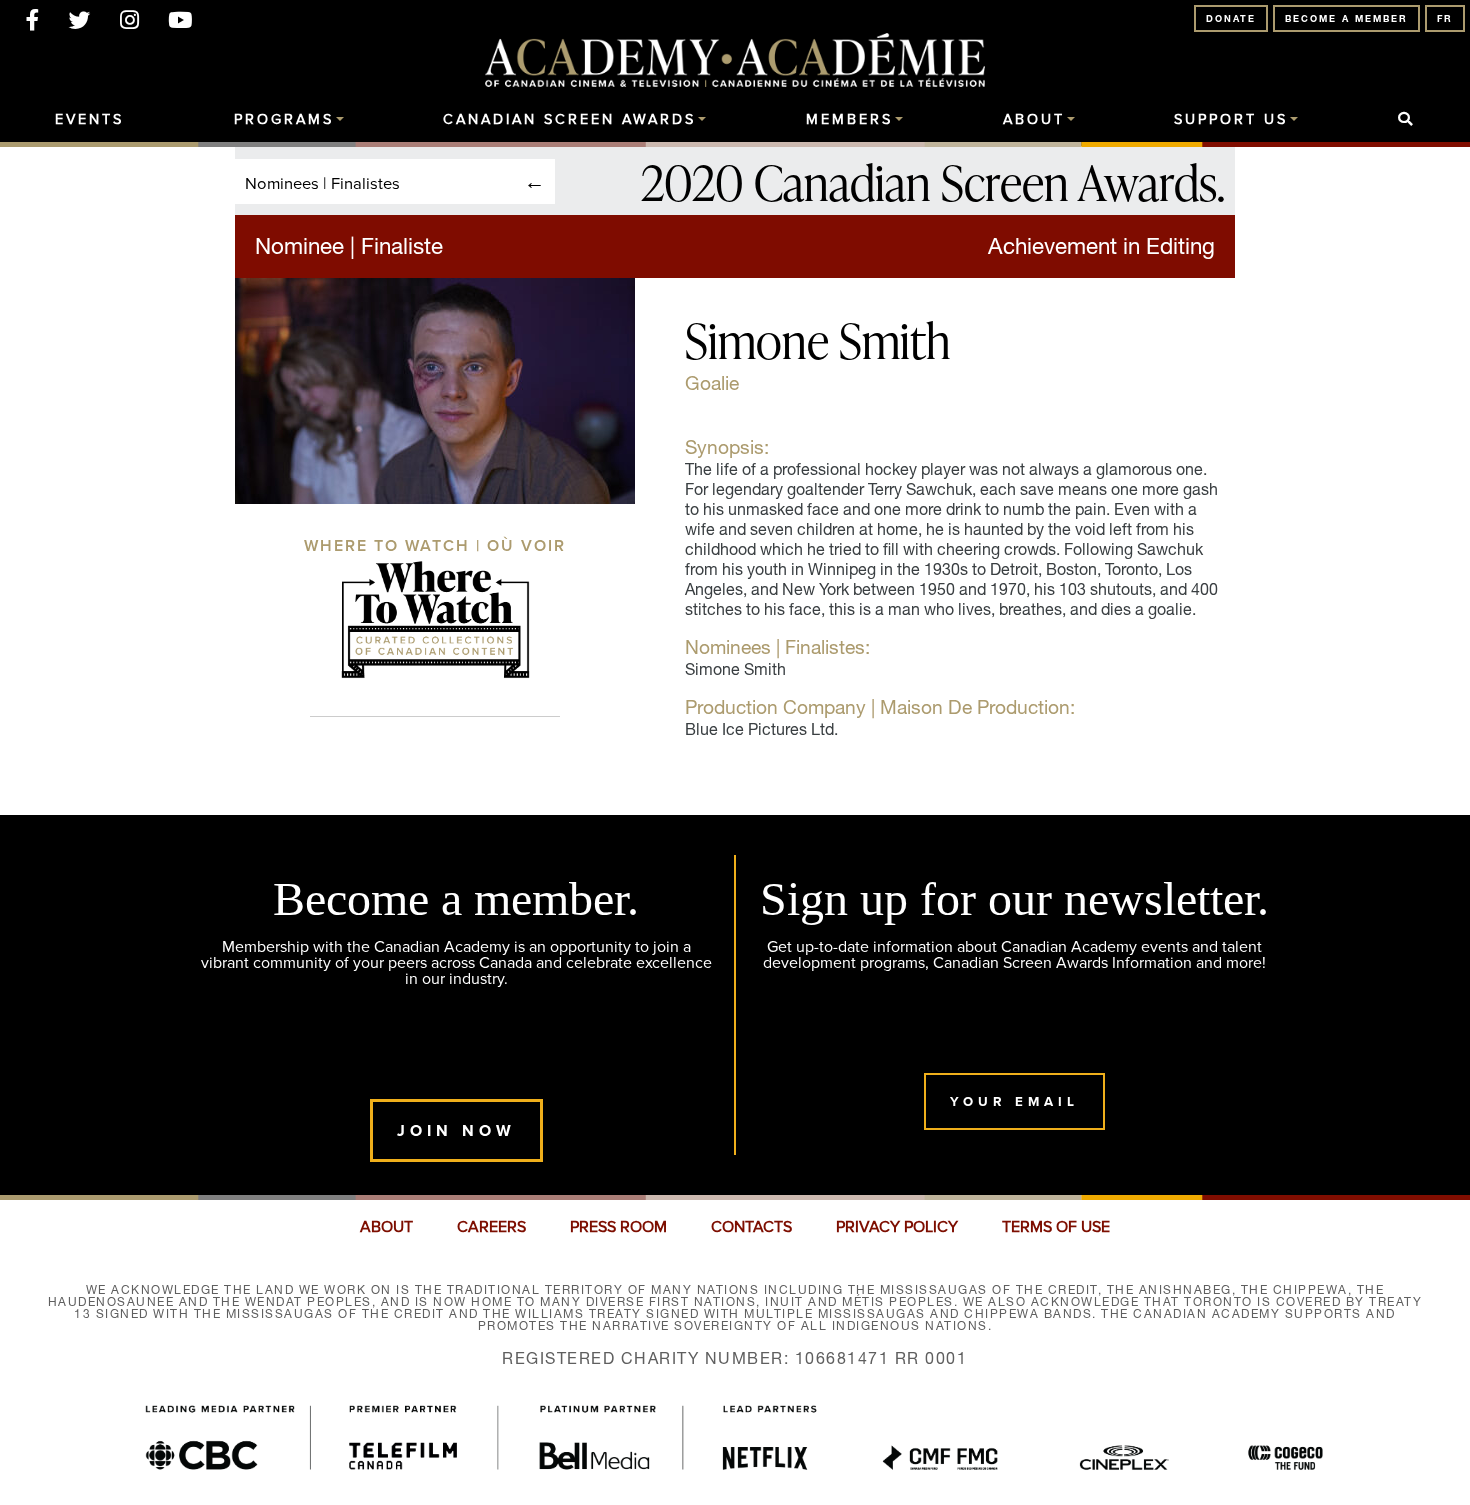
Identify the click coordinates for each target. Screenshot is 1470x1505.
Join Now (456, 1130)
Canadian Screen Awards (569, 120)
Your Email (1014, 1101)
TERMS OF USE (1056, 1227)
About (1034, 120)
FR (1445, 18)
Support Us (1231, 120)
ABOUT (386, 1227)
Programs (284, 120)
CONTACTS (751, 1227)
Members (849, 120)
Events (89, 120)
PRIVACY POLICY (897, 1227)
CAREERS (491, 1227)
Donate (1231, 18)
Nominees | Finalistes (322, 182)
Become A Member (1346, 18)
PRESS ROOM (618, 1227)
